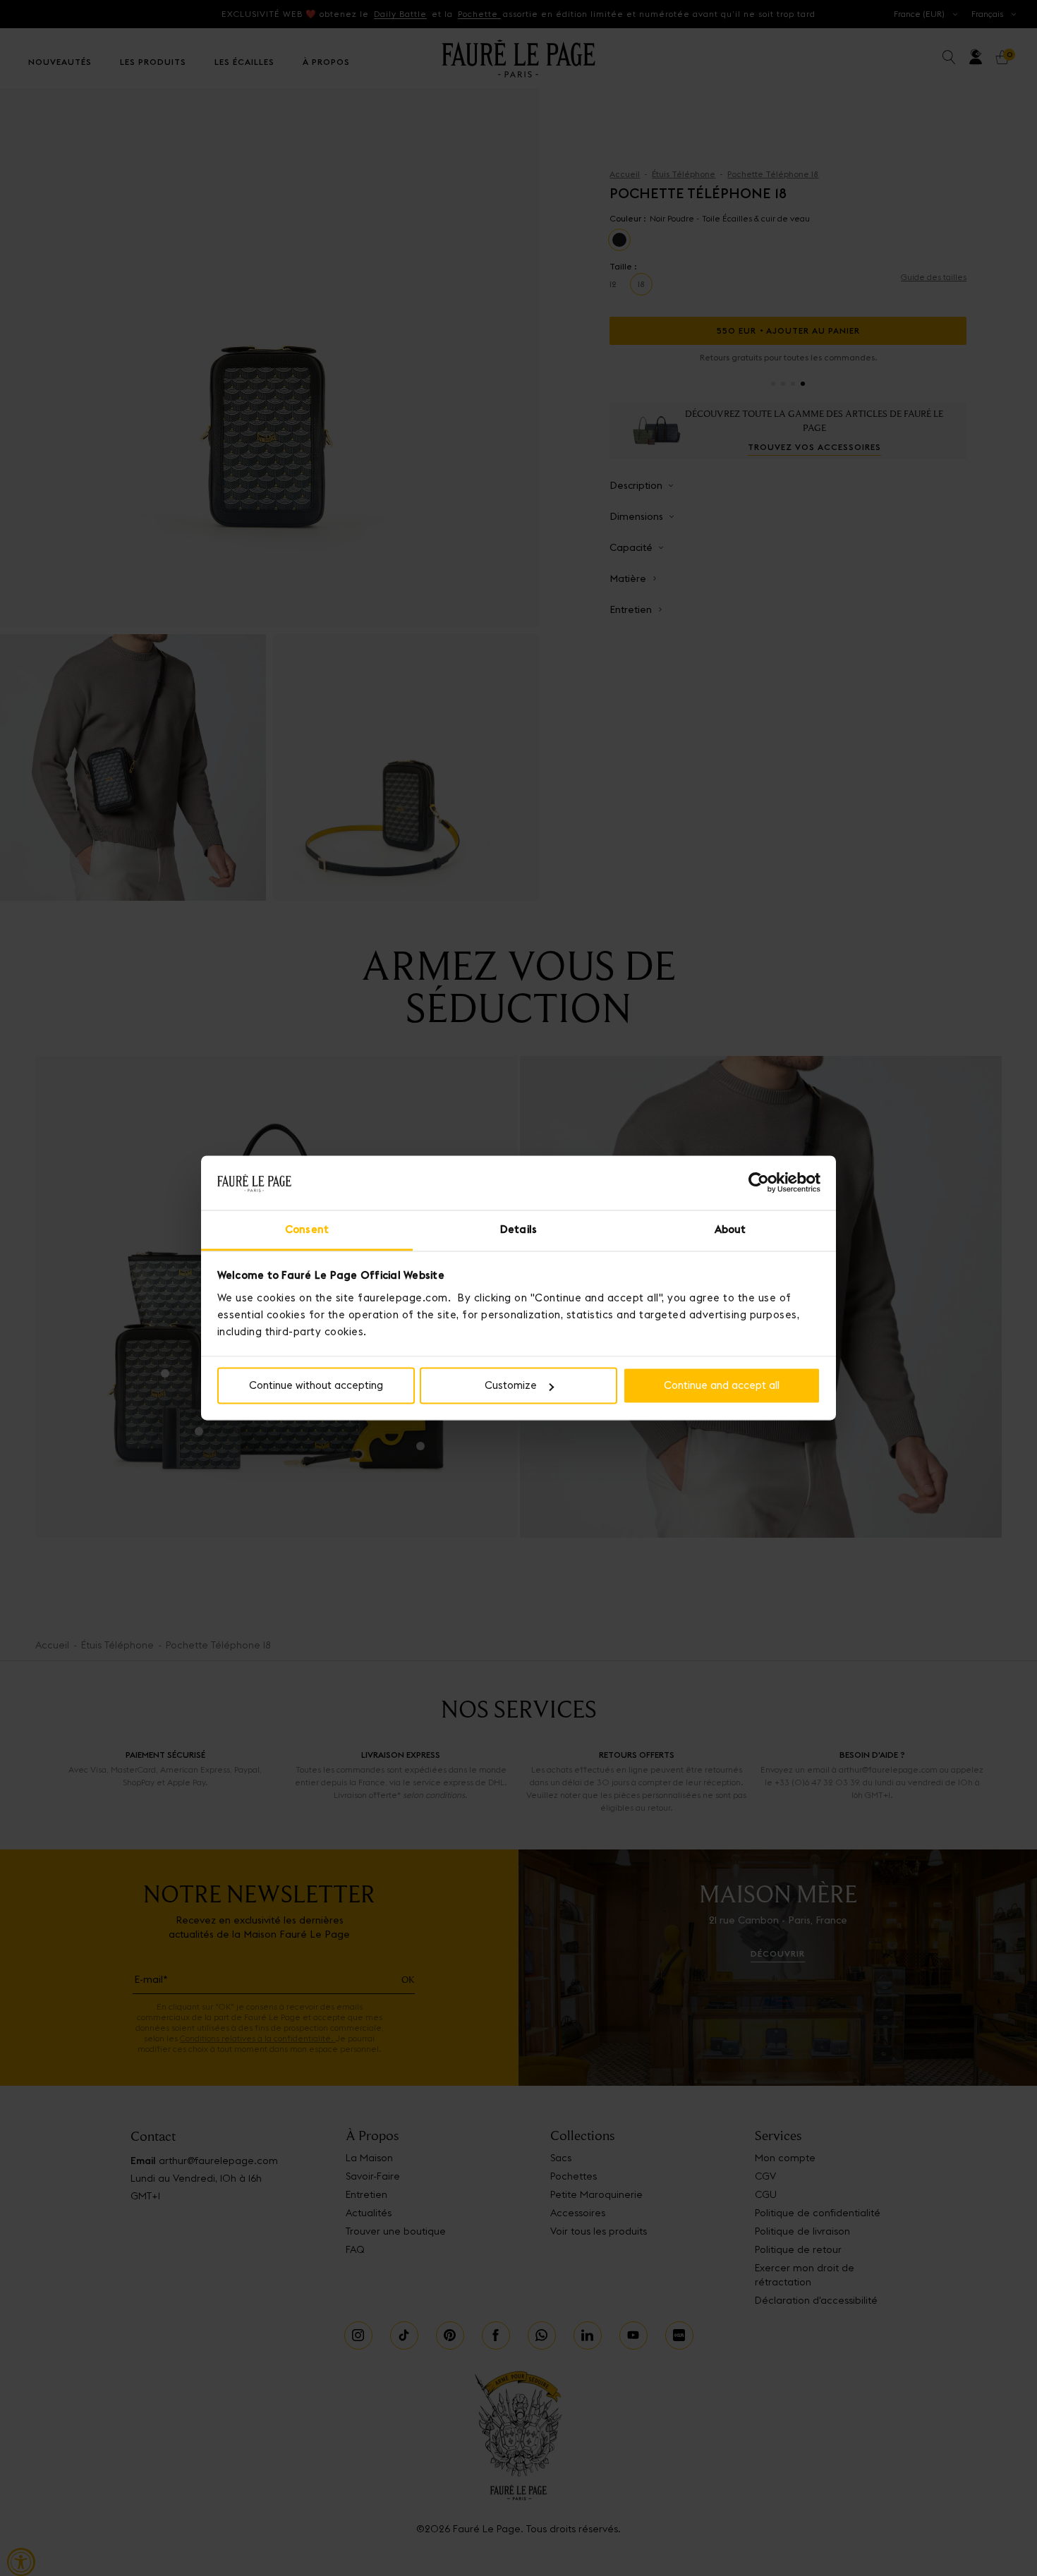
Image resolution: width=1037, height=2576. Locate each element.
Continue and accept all (722, 1386)
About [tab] (730, 1229)
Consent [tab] (307, 1229)
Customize (511, 1386)
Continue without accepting (316, 1386)
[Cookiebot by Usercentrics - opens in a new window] (759, 1183)
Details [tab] (518, 1229)
